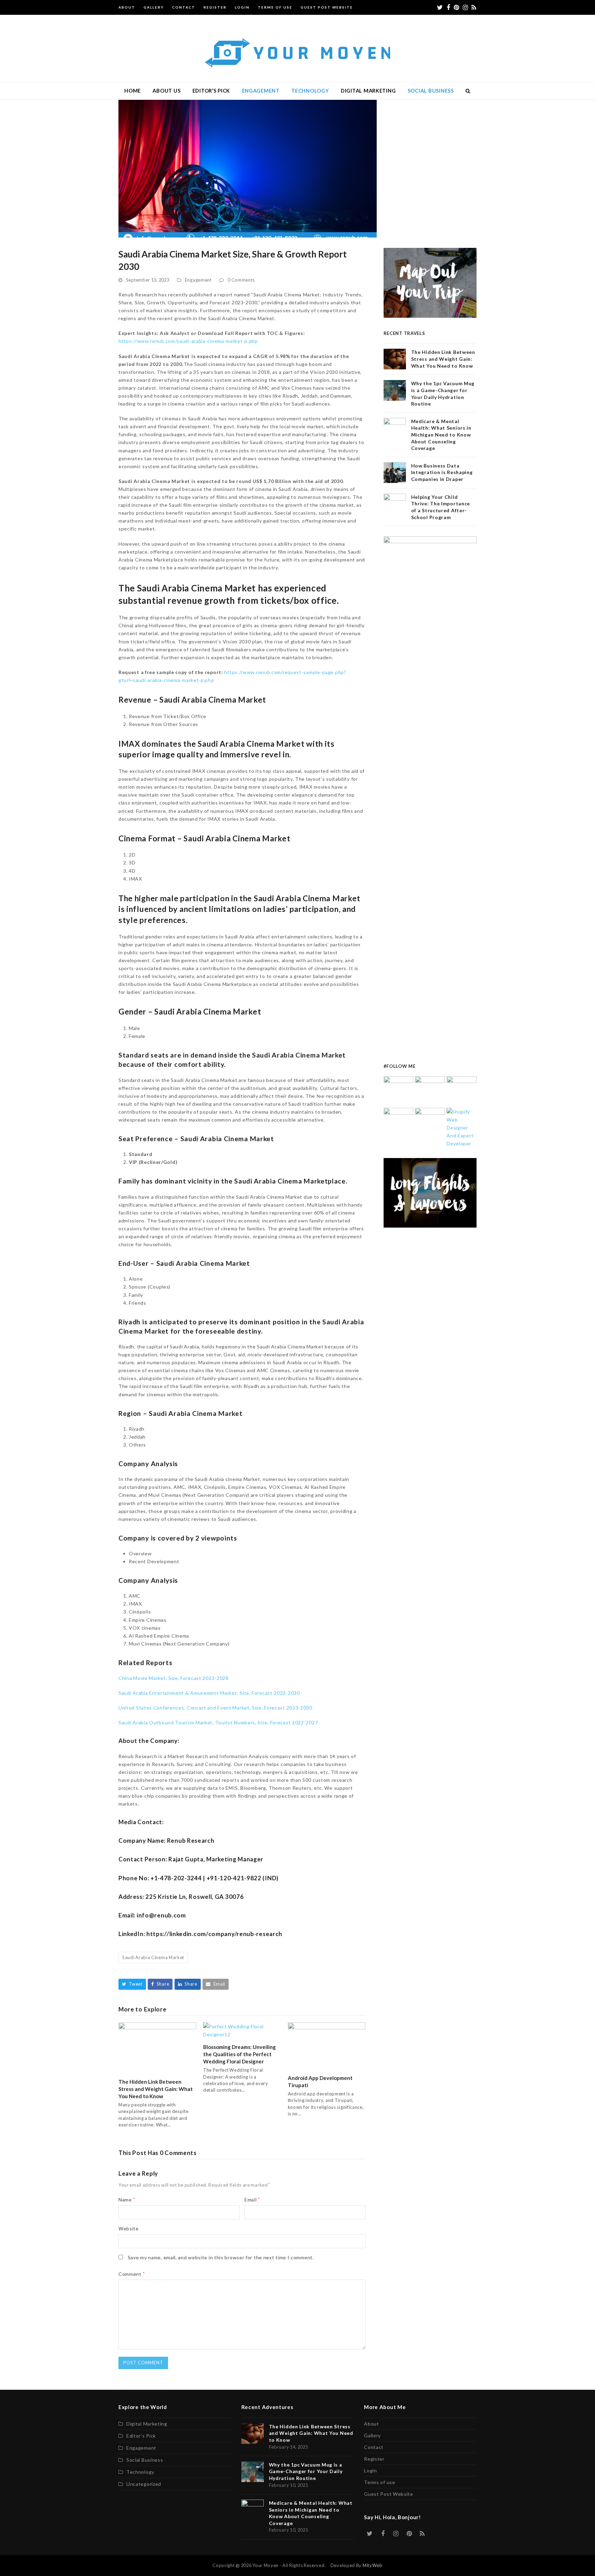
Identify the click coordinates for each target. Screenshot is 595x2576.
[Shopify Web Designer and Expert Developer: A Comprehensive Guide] (462, 1127)
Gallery (372, 2435)
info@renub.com (161, 1915)
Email (252, 2200)
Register (374, 2459)
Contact (374, 2447)
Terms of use (379, 2482)
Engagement (198, 280)
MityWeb (373, 2565)
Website (129, 2228)
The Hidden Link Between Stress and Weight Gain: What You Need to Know (156, 2089)
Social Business (145, 2460)
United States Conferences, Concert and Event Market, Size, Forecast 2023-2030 (215, 1708)
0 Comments (241, 280)
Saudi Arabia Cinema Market (153, 1957)
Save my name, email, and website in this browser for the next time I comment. (221, 2257)
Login (370, 2470)
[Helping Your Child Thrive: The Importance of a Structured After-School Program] (430, 1122)
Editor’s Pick (141, 2436)
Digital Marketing (147, 2424)
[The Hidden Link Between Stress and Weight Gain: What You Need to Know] (157, 2047)
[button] (468, 91)
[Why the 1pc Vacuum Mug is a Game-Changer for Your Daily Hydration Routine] (430, 1090)
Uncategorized (144, 2484)
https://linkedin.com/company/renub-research (214, 1934)
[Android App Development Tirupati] (327, 2045)
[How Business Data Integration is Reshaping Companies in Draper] (399, 1122)
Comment (132, 2274)
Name (127, 2200)
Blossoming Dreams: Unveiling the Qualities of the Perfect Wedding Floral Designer (239, 2054)
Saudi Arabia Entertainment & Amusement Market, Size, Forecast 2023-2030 (209, 1693)
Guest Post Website (389, 2494)
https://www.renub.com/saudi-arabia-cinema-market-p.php (188, 341)
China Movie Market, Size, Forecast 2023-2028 (174, 1678)
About (372, 2424)
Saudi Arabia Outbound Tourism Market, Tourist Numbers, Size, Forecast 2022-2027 (218, 1722)
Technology (140, 2472)
